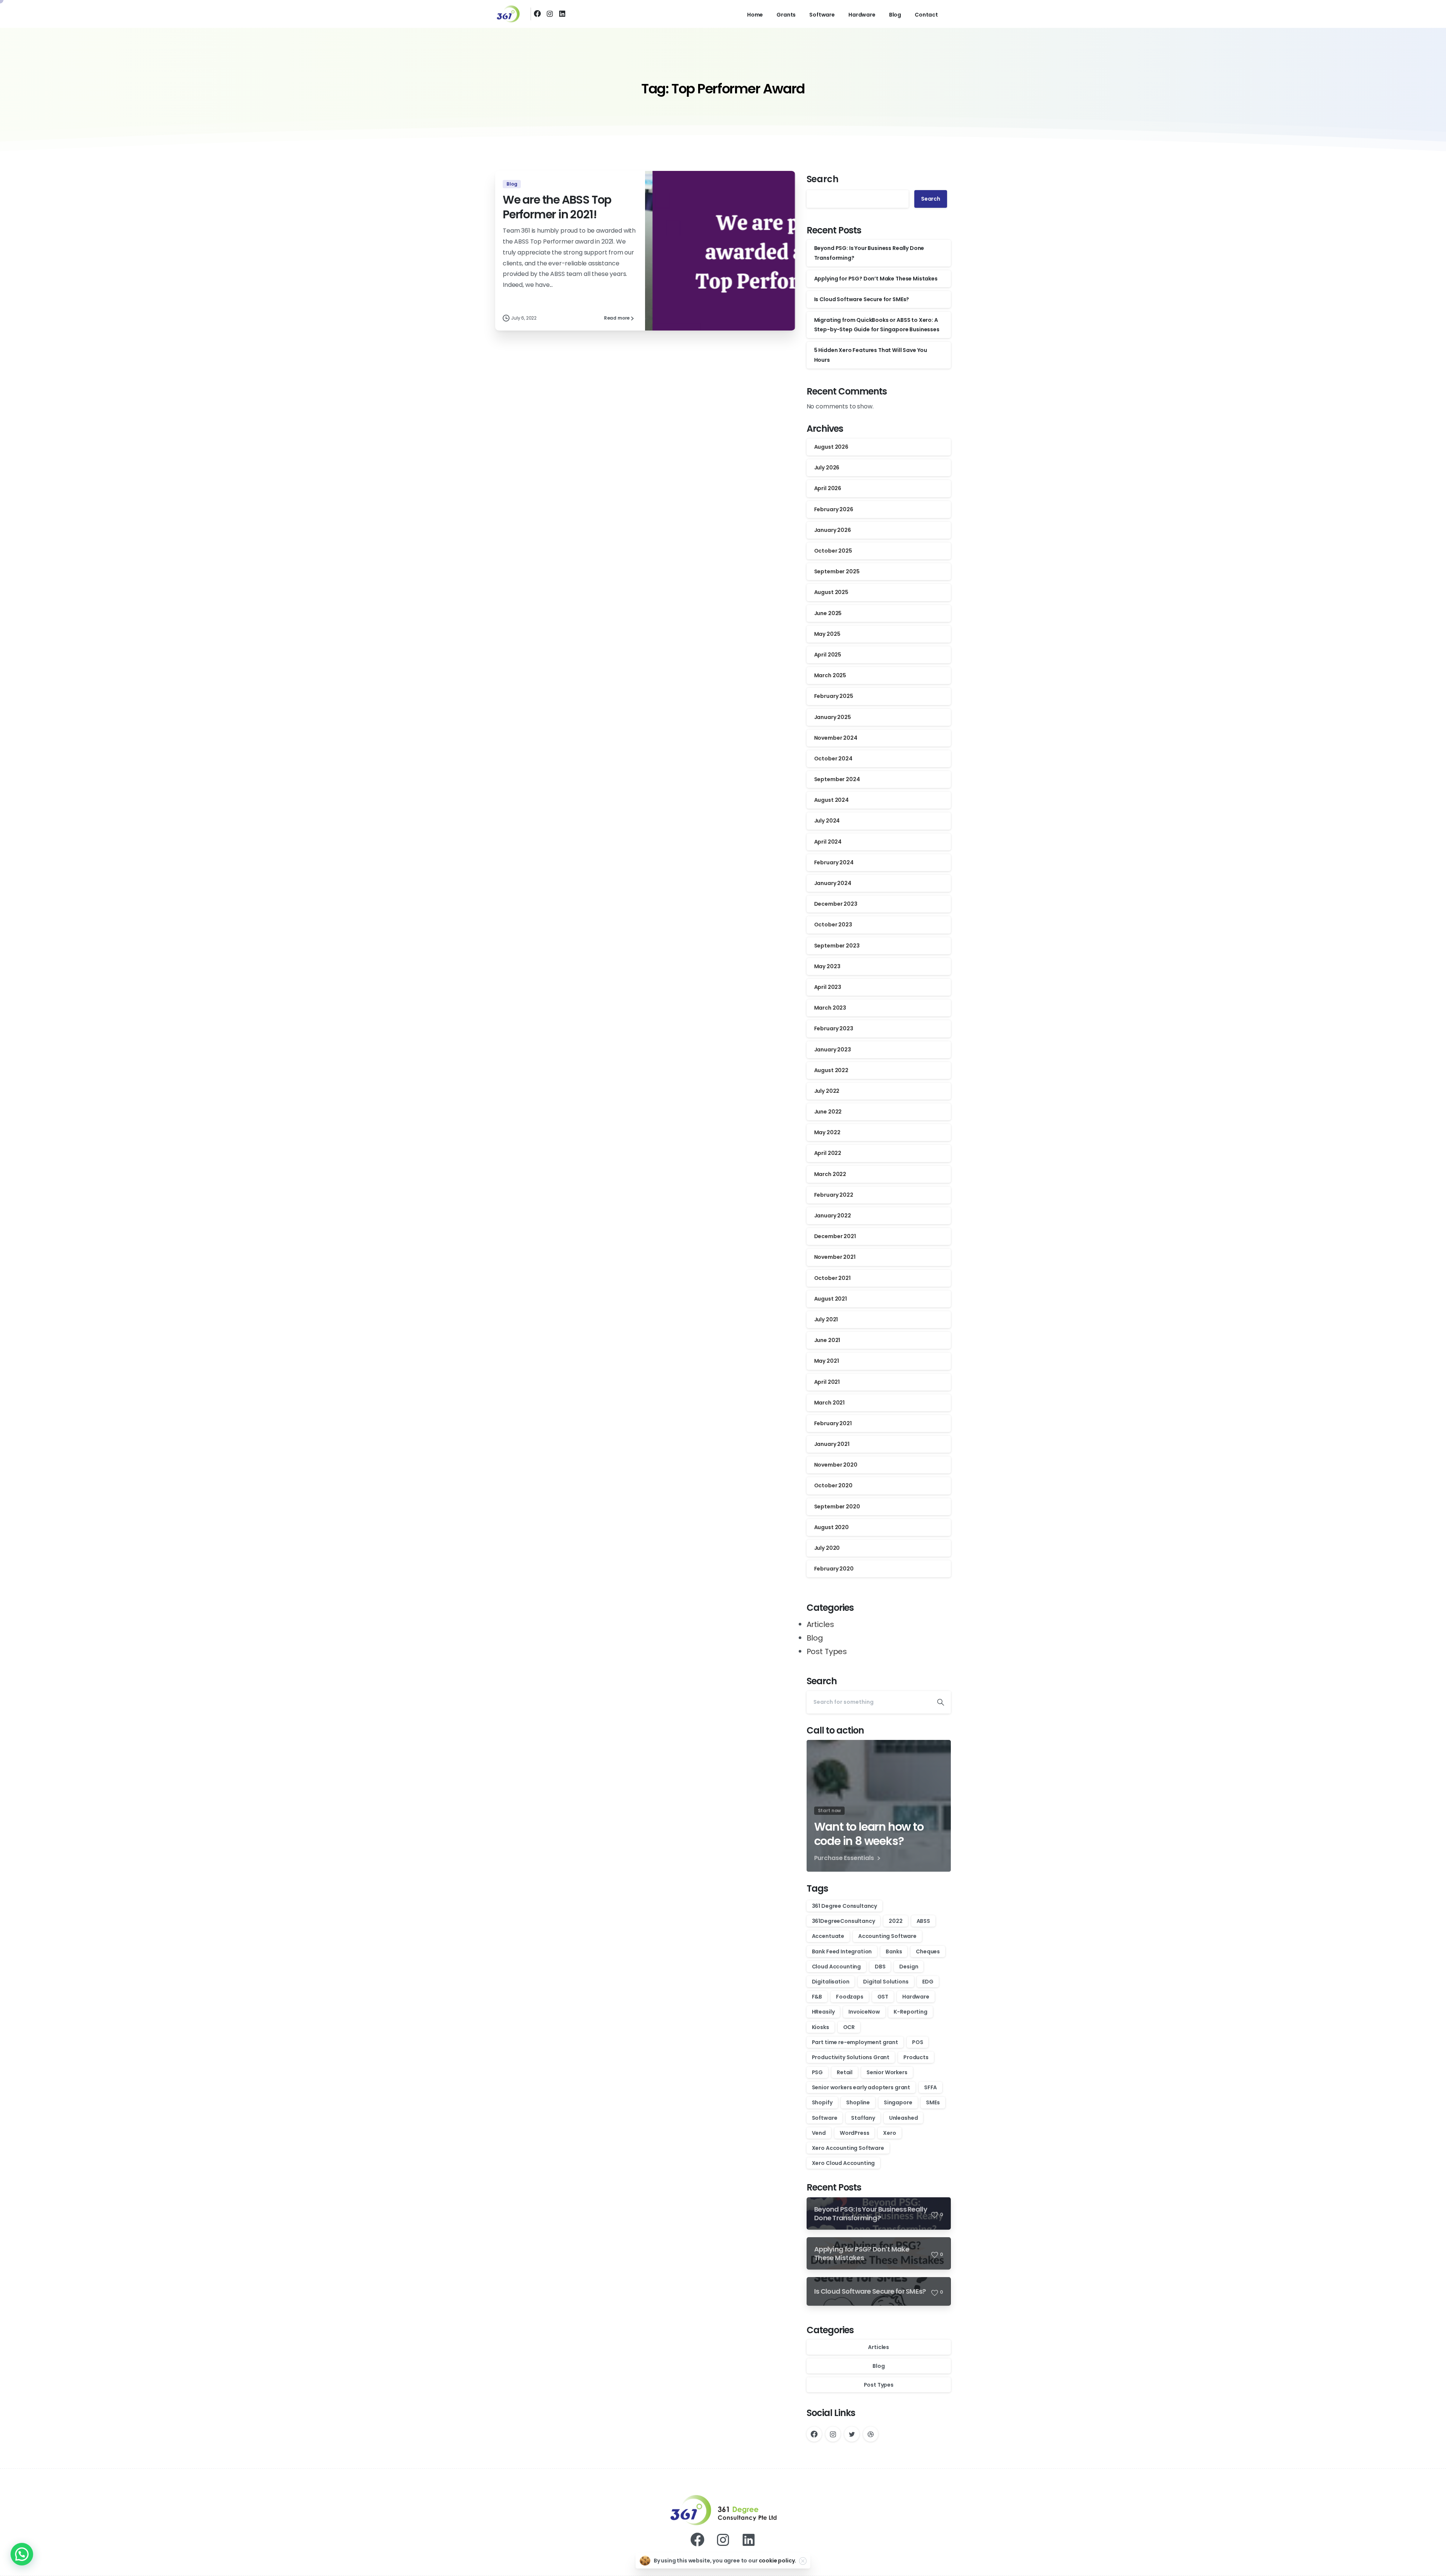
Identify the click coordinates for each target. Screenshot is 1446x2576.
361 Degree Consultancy (844, 1906)
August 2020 (831, 1527)
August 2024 (831, 800)
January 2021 (832, 1444)
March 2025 (830, 675)
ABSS (923, 1921)
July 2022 (827, 1091)
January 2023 (833, 1050)
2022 (895, 1921)
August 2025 (831, 592)
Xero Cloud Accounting (843, 2163)
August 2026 (831, 447)
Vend (819, 2133)
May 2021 (827, 1361)
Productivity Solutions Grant (851, 2057)
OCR (849, 2027)
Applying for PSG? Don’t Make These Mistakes (876, 279)
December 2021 (835, 1236)
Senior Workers (887, 2072)
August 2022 (831, 1070)
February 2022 (834, 1195)
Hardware (916, 1997)
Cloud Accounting (836, 1967)
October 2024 (833, 759)
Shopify (822, 2102)
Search (823, 179)
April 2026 (828, 488)
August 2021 (831, 1299)
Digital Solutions (886, 1982)
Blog (815, 1638)
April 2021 (827, 1382)
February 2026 (834, 509)
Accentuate (828, 1936)
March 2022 (830, 1174)
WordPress (855, 2133)
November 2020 (836, 1465)
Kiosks (821, 2027)
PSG (818, 2072)
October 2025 (833, 551)
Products (916, 2057)
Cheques (928, 1951)
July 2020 (827, 1548)
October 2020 (833, 1485)
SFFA (930, 2087)
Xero (889, 2133)
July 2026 (827, 468)
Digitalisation (831, 1982)
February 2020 (834, 1569)
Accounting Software (887, 1936)
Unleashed (904, 2118)
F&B (817, 1997)
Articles (820, 1624)
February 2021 (833, 1423)
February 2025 (834, 696)
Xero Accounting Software (848, 2148)
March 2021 (829, 1403)
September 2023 (837, 946)
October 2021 (832, 1278)
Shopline (858, 2102)
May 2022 (827, 1132)
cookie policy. (778, 2561)
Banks (894, 1951)
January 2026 (833, 530)
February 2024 (834, 862)
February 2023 (834, 1028)
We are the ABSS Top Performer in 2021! (557, 207)
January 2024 (833, 883)
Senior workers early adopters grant (861, 2087)
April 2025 (828, 655)
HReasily (823, 2012)
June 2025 (828, 613)
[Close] (803, 2561)
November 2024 (836, 738)
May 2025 (827, 634)
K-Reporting (910, 2012)
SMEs (933, 2102)
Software (825, 2118)
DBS (880, 1967)
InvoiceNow (864, 2012)
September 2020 (837, 1507)
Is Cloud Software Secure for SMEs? (862, 299)
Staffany (863, 2118)
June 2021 (827, 1340)
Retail (845, 2072)
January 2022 (833, 1216)
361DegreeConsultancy (843, 1921)
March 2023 (830, 1008)
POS (918, 2042)
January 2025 (833, 717)
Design (909, 1967)
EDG (928, 1982)
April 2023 (828, 987)
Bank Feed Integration (842, 1951)
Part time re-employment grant (855, 2042)
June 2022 (828, 1112)
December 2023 (836, 904)
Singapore (898, 2102)
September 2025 (837, 571)
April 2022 (828, 1153)
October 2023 (833, 925)
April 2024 (828, 842)
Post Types (827, 1651)
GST (883, 1997)
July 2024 (827, 821)
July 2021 (826, 1319)
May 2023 (827, 966)
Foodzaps (850, 1997)
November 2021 (835, 1257)
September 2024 (837, 779)
